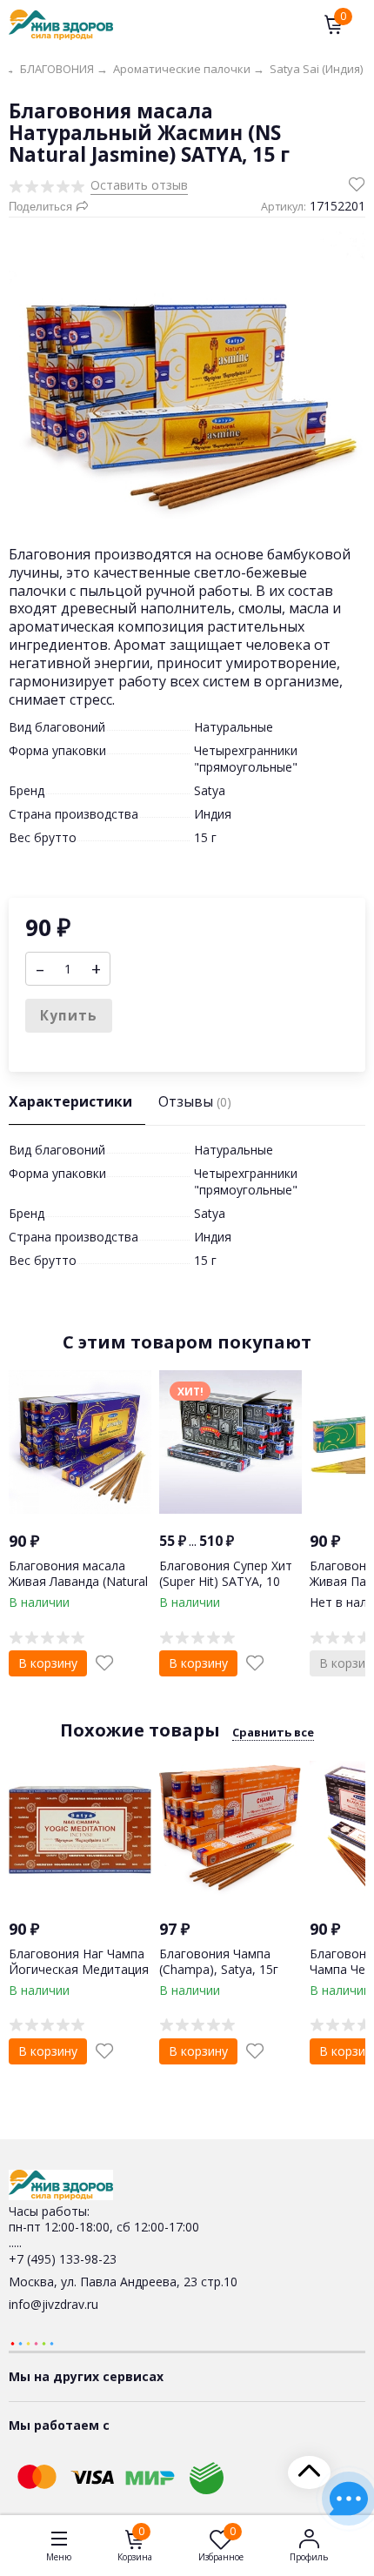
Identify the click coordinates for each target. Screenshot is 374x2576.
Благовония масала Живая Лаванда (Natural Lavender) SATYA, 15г (78, 1581)
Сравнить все (273, 1732)
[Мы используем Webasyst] (32, 2342)
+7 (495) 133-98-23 (63, 2259)
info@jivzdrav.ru (53, 2304)
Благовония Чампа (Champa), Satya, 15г (219, 1961)
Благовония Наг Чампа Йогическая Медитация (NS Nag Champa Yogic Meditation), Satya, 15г (79, 1977)
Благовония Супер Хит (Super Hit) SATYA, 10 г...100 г (226, 1581)
